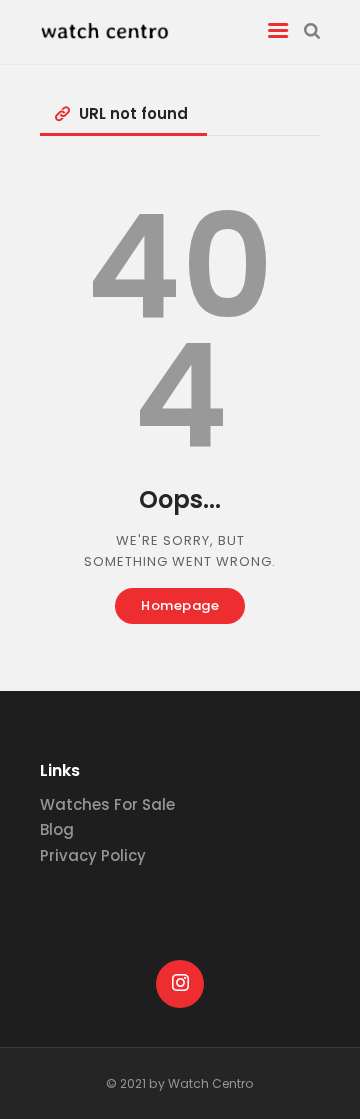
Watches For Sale (107, 804)
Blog (57, 829)
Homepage (180, 605)
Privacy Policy (93, 855)
